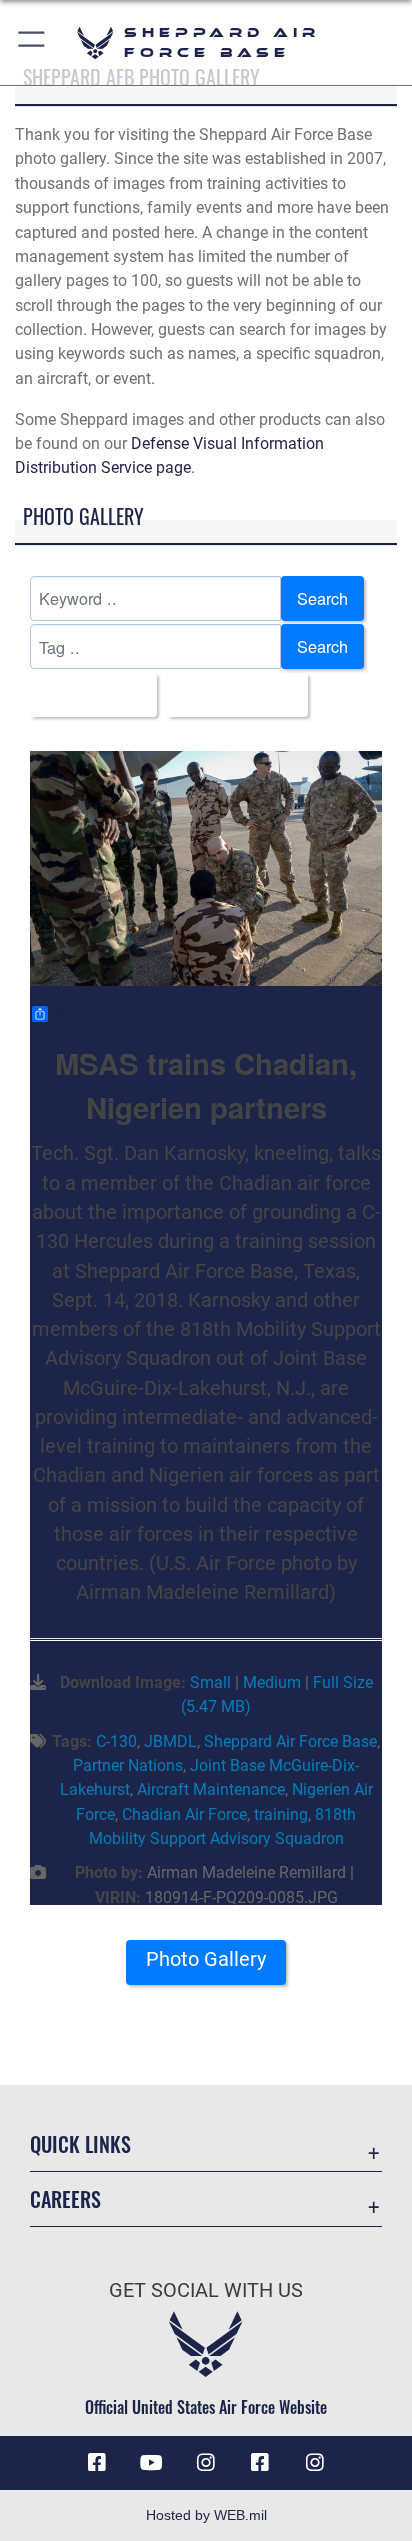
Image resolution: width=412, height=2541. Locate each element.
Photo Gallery (206, 1959)
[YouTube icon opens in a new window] (152, 2463)
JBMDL (170, 1741)
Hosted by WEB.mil (206, 2515)
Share (72, 1014)
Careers (65, 2199)
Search (322, 598)
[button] (32, 42)
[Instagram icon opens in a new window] (206, 2463)
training (281, 1814)
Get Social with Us (206, 2290)
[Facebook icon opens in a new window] (97, 2463)
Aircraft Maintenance (211, 1789)
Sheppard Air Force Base (290, 1741)
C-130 (116, 1741)
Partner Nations (128, 1765)
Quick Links (80, 2144)
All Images (87, 695)
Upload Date (231, 695)
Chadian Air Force (184, 1814)
